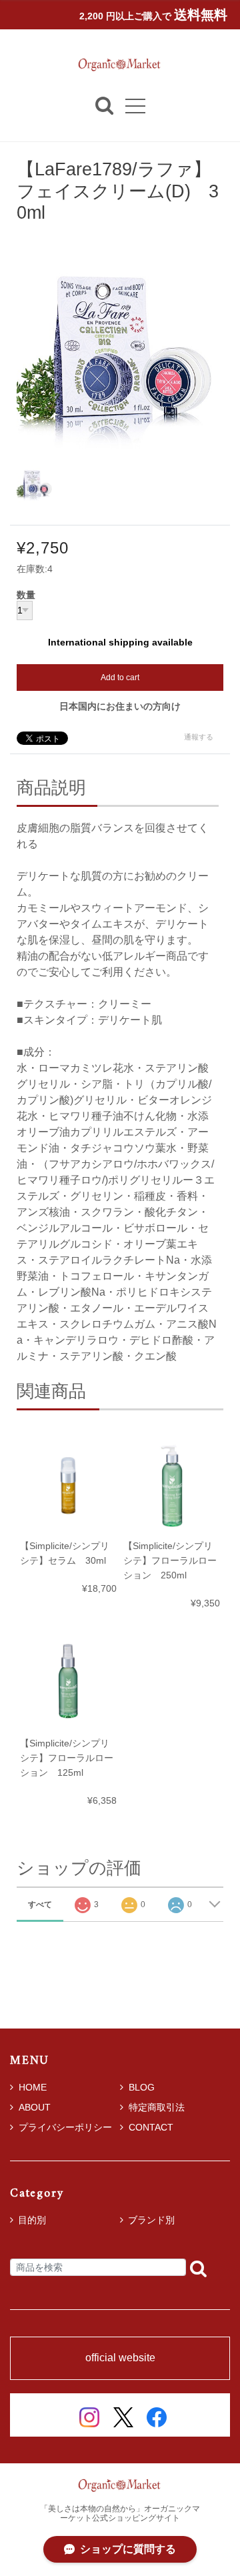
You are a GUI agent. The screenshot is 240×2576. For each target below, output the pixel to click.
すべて (40, 1904)
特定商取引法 (157, 2107)
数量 (26, 595)
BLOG (142, 2087)
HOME (33, 2087)
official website (120, 2358)
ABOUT (35, 2107)
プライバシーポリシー (65, 2127)
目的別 (32, 2220)
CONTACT (151, 2127)
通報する (199, 737)
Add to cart (120, 678)
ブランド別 (151, 2220)
